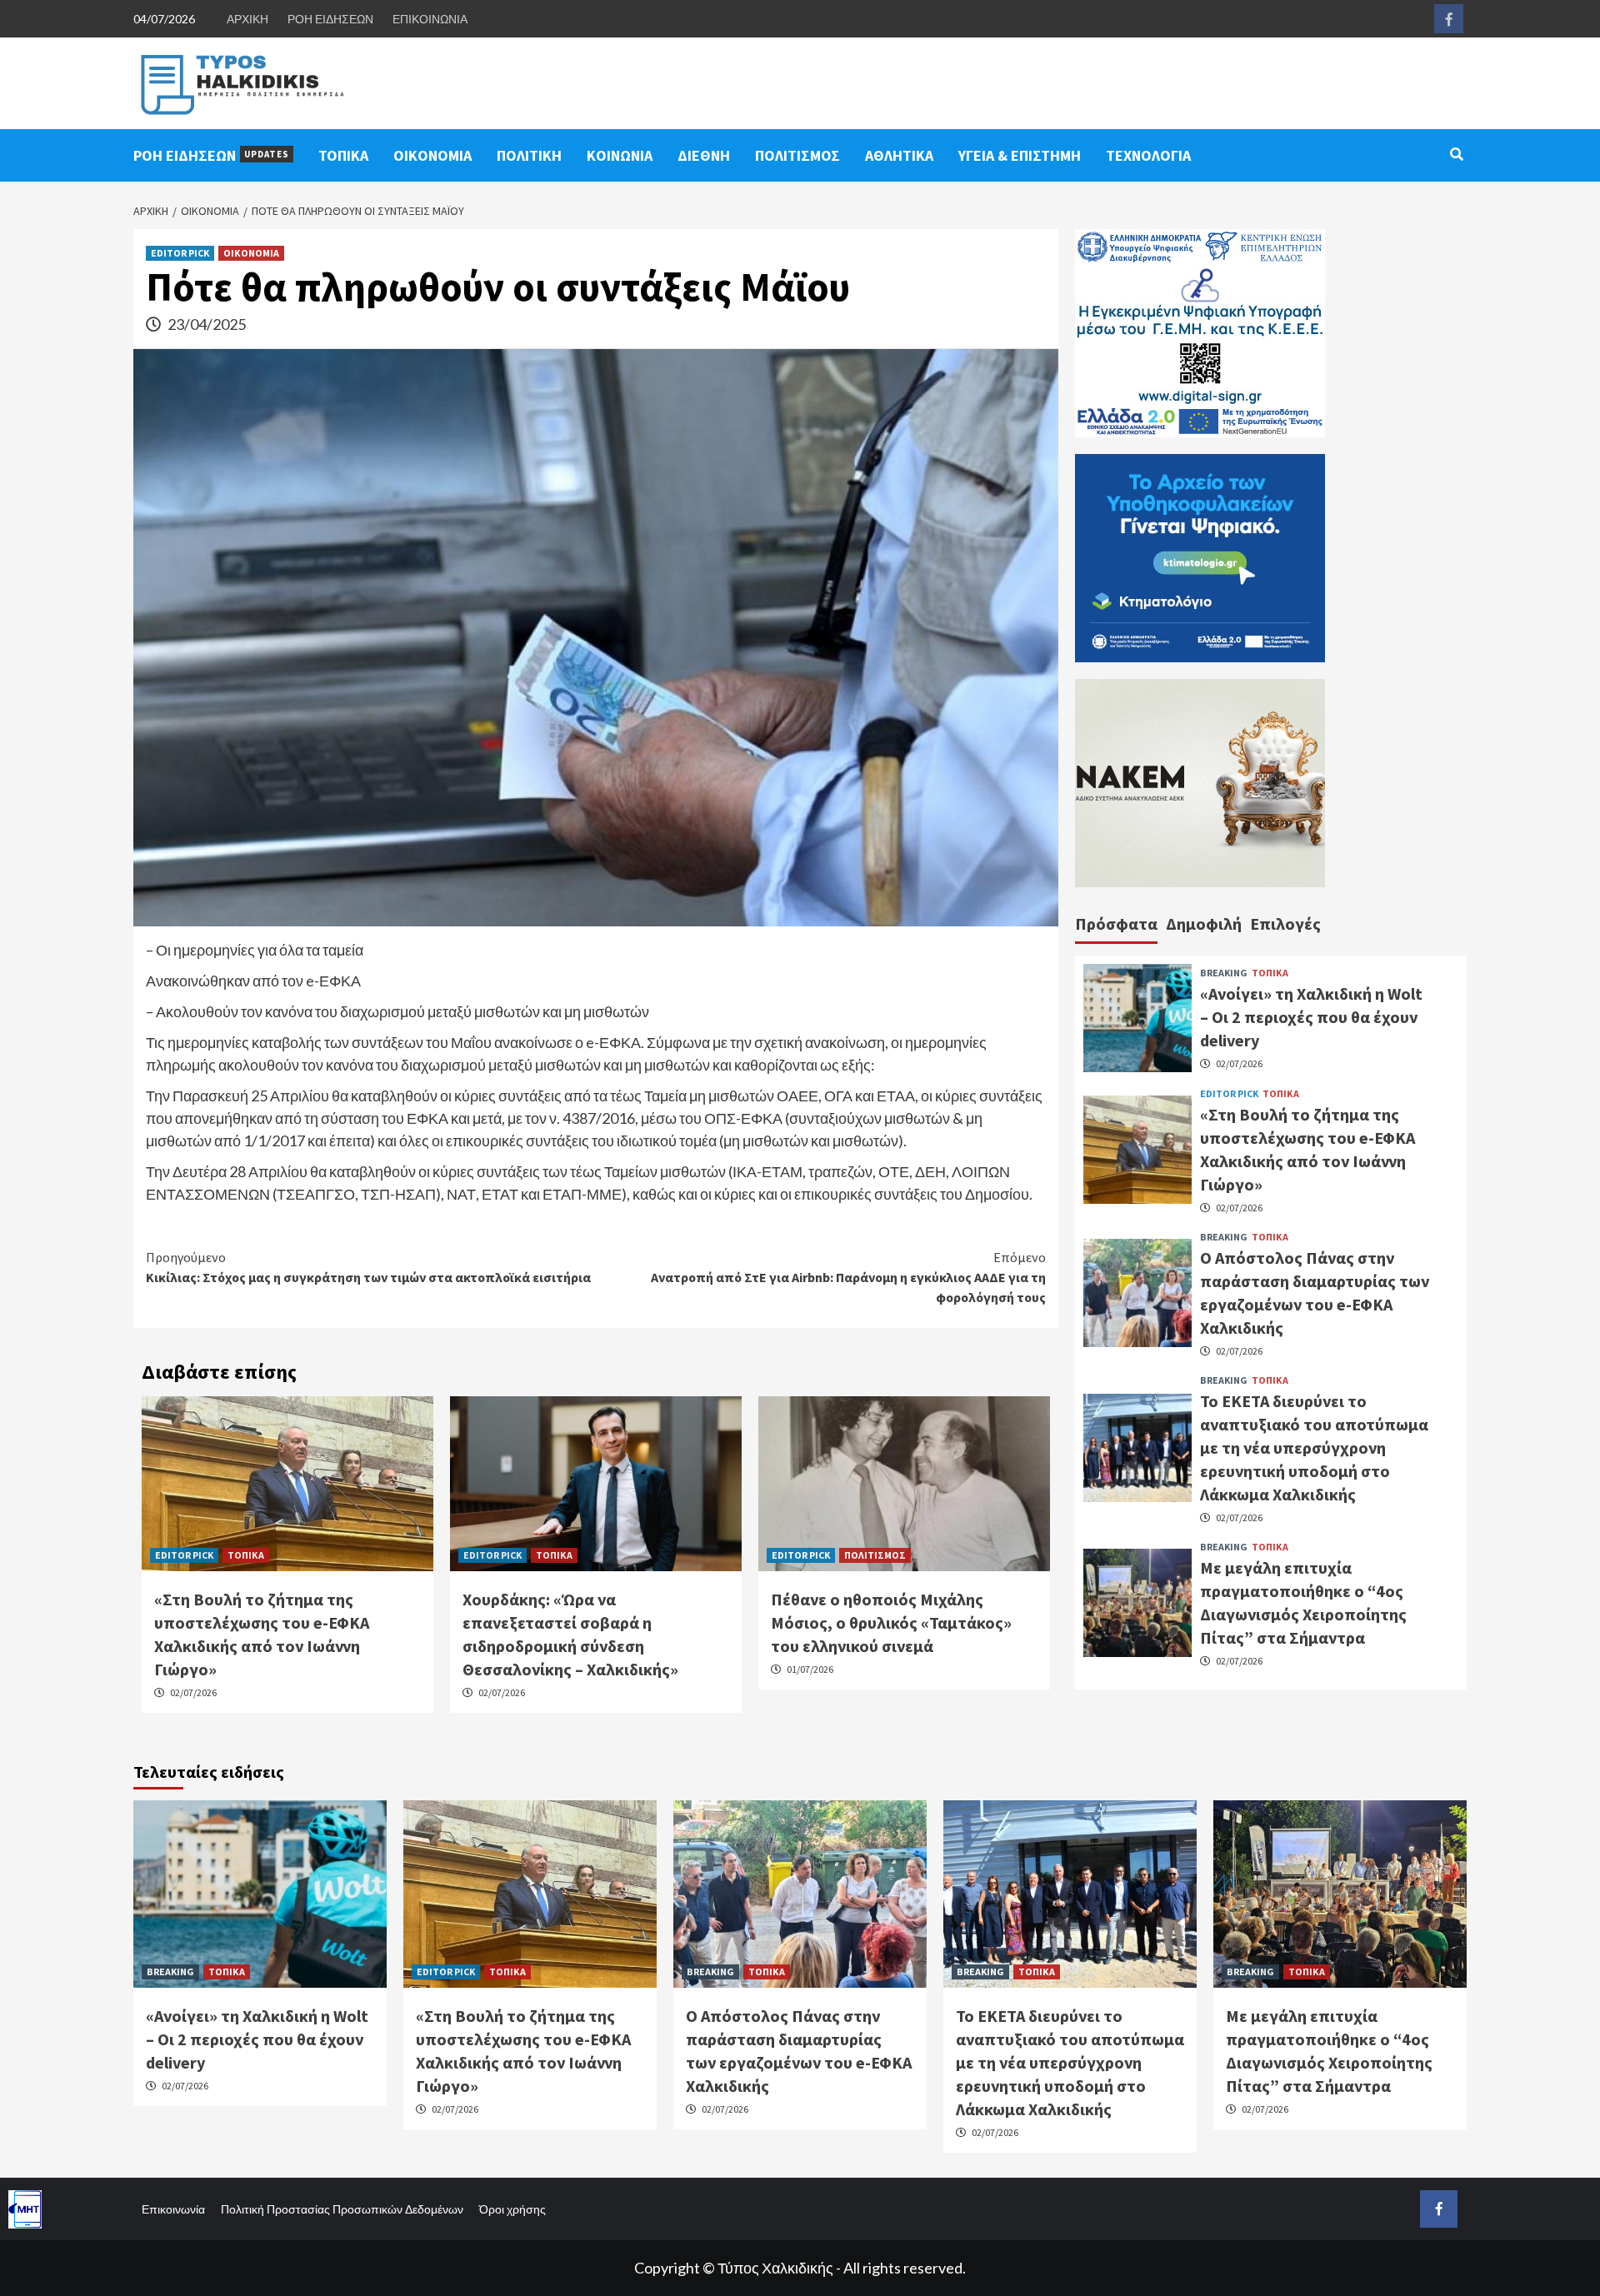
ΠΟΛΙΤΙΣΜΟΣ (797, 155)
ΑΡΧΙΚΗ (247, 19)
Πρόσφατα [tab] (1116, 923)
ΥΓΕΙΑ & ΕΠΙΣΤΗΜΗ (1020, 155)
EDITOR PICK (180, 253)
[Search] (1456, 154)
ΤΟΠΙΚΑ (343, 155)
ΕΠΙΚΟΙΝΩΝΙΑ (430, 19)
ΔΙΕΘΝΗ (704, 155)
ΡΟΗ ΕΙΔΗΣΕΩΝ (330, 19)
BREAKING (1224, 973)
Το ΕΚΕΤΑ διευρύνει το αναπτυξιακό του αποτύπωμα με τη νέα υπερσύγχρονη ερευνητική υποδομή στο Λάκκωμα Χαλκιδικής (1314, 1447)
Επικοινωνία (173, 2209)
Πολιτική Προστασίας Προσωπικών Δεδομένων (342, 2209)
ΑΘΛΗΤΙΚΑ (899, 155)
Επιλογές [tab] (1285, 923)
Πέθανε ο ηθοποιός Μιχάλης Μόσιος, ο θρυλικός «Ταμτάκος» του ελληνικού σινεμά (891, 1622)
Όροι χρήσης (512, 2209)
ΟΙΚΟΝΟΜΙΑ (432, 155)
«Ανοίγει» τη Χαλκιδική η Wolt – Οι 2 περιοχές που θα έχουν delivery (1311, 1017)
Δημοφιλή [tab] (1204, 923)
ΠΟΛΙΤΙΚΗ (529, 155)
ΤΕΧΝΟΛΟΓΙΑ (1148, 155)
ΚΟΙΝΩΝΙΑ (620, 155)
